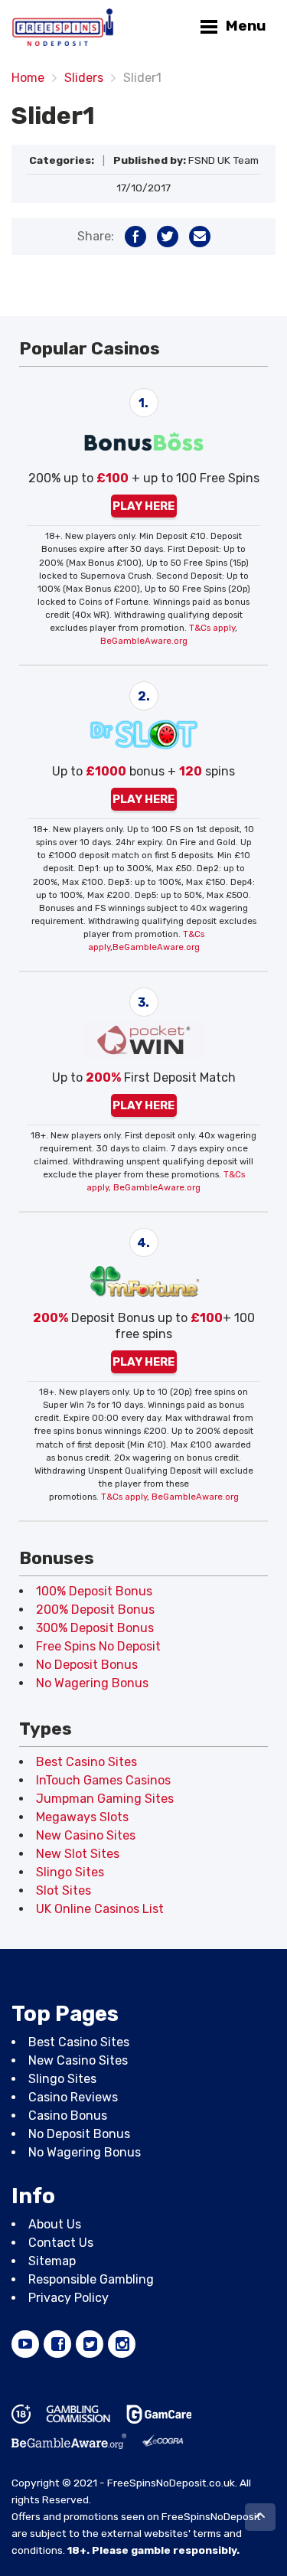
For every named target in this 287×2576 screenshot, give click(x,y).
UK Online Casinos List (100, 1909)
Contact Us (61, 2243)
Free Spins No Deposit (98, 1646)
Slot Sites (64, 1890)
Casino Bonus (68, 2116)
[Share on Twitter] (168, 237)
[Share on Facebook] (135, 237)
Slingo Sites (70, 1872)
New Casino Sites (86, 1835)
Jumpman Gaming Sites (105, 1799)
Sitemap (52, 2262)
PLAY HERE (143, 506)
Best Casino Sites (86, 1762)
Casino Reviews (73, 2098)
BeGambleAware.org (144, 641)
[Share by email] (200, 237)
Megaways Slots (82, 1817)
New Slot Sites (78, 1854)
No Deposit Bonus (87, 1665)
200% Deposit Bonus (95, 1610)
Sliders (84, 78)
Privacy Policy (68, 2298)
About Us (55, 2225)
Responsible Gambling (91, 2280)
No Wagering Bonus (92, 1683)
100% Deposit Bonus (94, 1591)
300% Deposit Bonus (95, 1628)
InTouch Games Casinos (103, 1780)
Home (28, 78)
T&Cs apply (212, 628)
